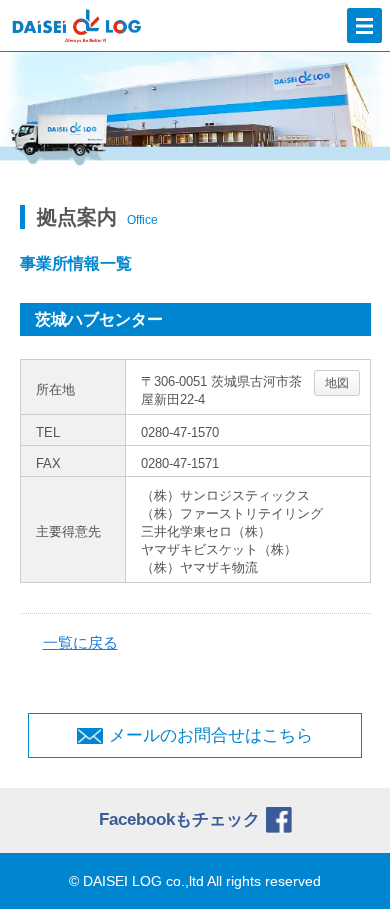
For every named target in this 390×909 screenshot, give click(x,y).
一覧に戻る (80, 642)
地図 (337, 383)
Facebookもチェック (179, 819)
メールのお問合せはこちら (211, 735)
